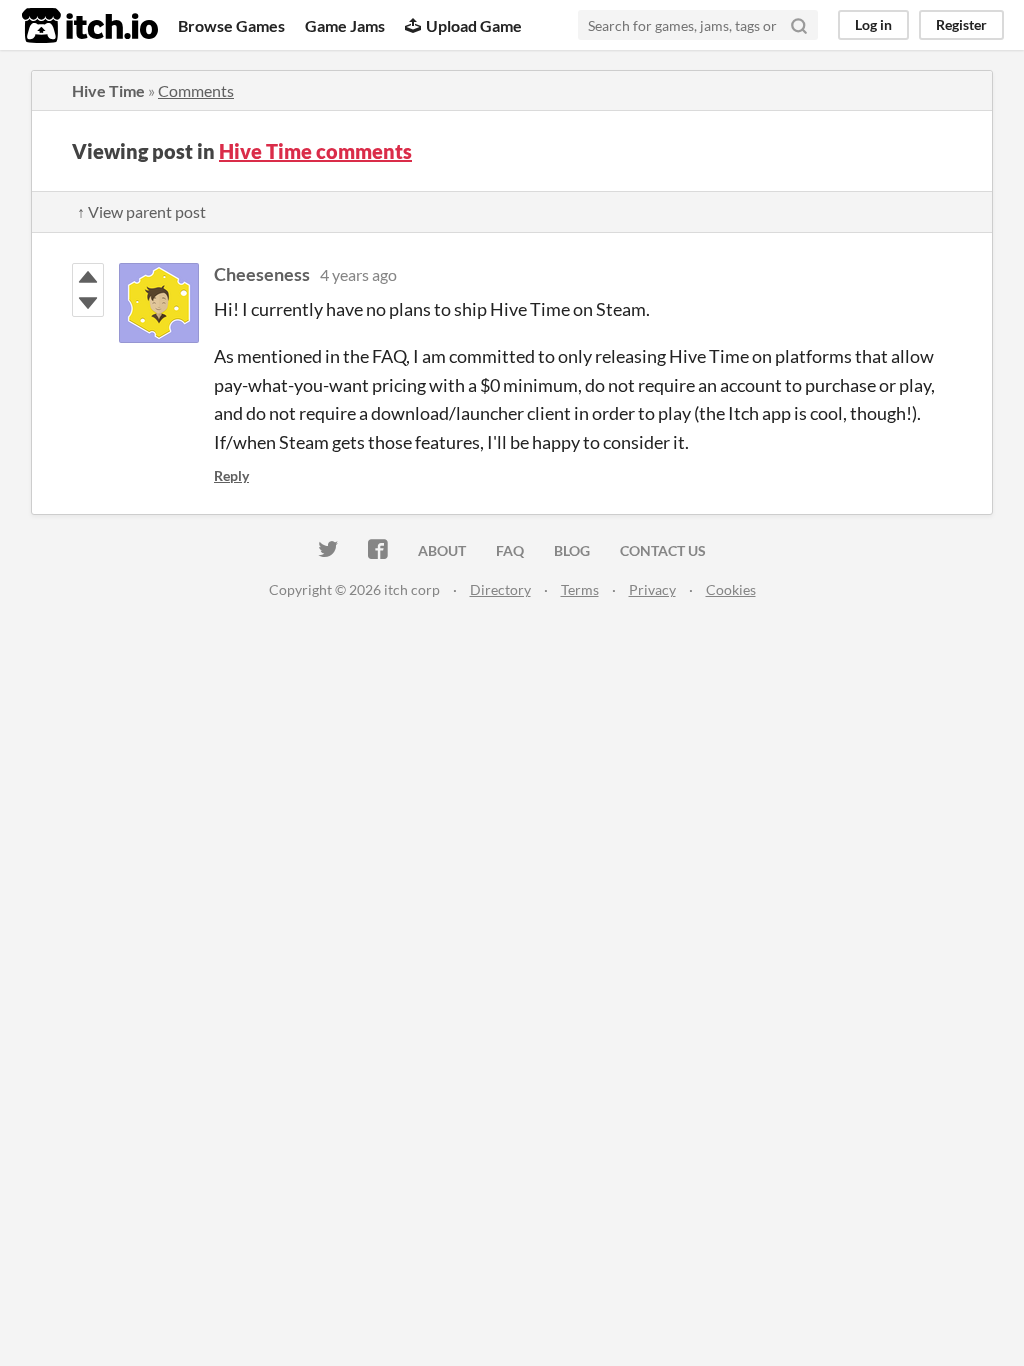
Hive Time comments (315, 151)
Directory (500, 589)
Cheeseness (262, 274)
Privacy (652, 589)
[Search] (799, 25)
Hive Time (108, 90)
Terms (580, 589)
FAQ (510, 550)
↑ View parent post (141, 211)
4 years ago (358, 274)
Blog (572, 550)
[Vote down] (88, 303)
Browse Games (231, 25)
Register (961, 24)
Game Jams (345, 25)
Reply (231, 475)
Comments (196, 90)
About (442, 550)
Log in (873, 24)
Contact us (663, 550)
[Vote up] (88, 277)
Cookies (731, 589)
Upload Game (474, 25)
